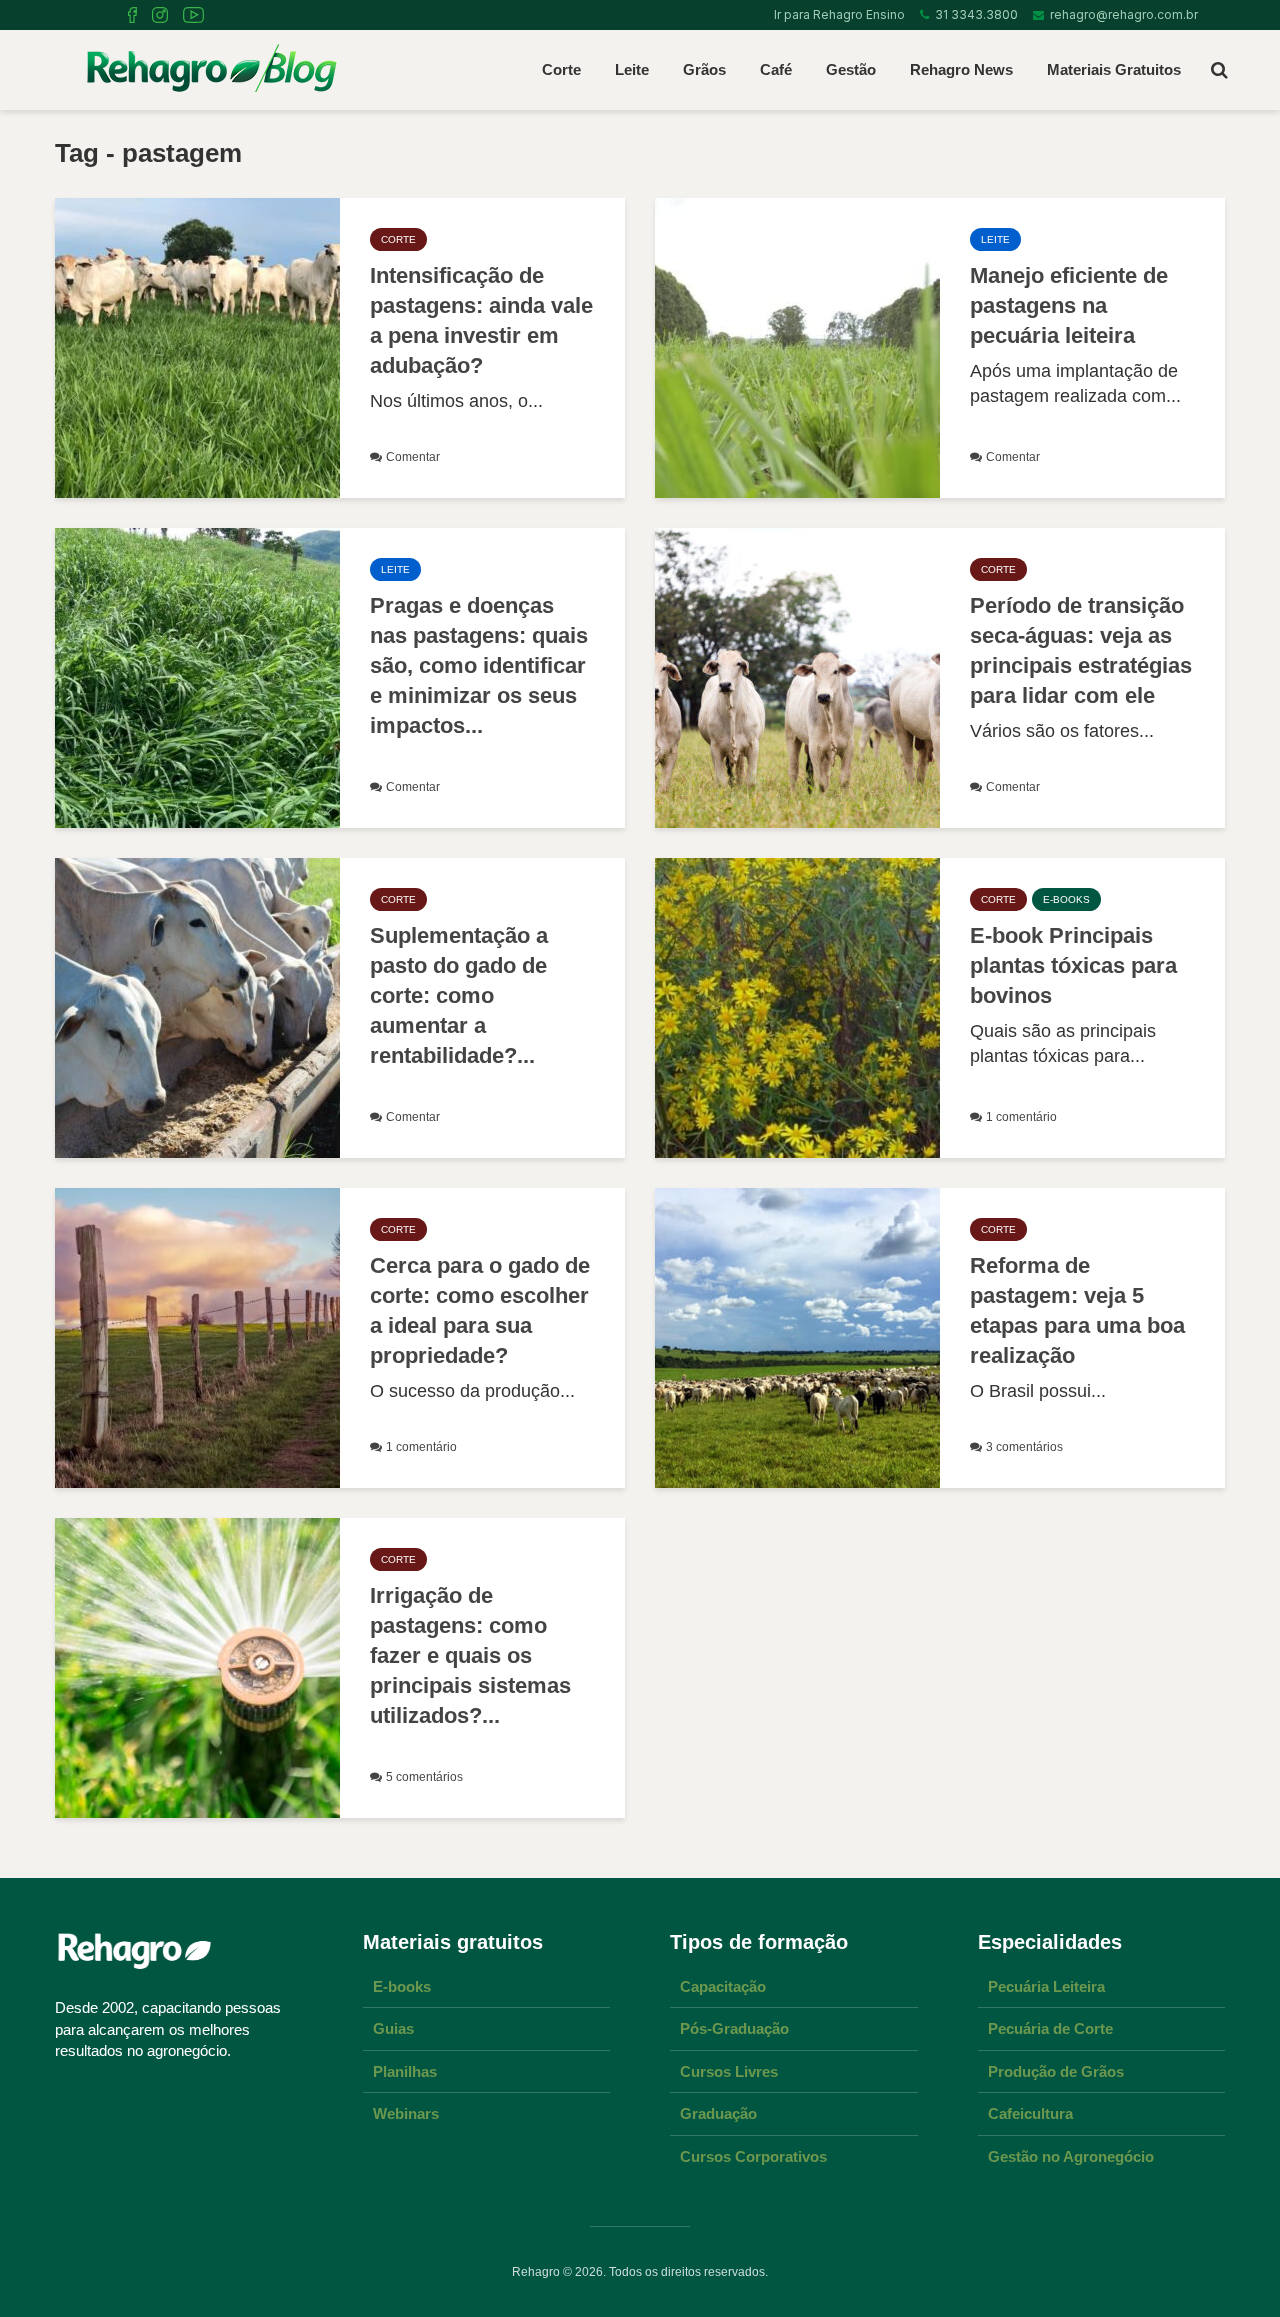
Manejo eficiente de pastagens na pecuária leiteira (1069, 305)
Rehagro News (961, 69)
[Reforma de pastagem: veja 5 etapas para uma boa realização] (797, 1337)
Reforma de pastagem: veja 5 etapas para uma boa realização (1077, 1310)
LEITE (995, 239)
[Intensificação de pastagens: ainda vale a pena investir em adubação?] (197, 347)
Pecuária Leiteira (1046, 1986)
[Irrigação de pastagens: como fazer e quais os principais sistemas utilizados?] (197, 1667)
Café (776, 69)
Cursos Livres (729, 2071)
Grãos (704, 69)
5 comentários (424, 1777)
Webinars (406, 2113)
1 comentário (1021, 1117)
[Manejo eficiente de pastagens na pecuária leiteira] (797, 347)
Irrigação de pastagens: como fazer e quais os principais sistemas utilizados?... (470, 1655)
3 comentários (1024, 1447)
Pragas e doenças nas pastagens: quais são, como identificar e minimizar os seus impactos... (479, 665)
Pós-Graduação (734, 2028)
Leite (632, 69)
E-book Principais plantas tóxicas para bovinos (1073, 965)
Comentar (413, 457)
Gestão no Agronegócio (1071, 2156)
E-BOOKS (1066, 899)
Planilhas (405, 2071)
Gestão (851, 69)
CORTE (398, 239)
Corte (561, 69)
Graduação (718, 2113)
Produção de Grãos (1056, 2071)
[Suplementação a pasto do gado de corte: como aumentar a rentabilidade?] (197, 1007)
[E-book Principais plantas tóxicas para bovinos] (797, 1007)
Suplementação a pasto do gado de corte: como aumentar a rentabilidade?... (459, 995)
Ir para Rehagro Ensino (836, 14)
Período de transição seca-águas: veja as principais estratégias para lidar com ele (1081, 650)
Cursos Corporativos (753, 2156)
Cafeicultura (1030, 2113)
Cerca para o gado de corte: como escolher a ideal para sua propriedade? (480, 1310)
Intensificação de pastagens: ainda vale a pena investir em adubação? (481, 320)
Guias (393, 2028)
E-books (402, 1986)
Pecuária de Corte (1050, 2028)
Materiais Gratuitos (1114, 69)
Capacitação (723, 1986)
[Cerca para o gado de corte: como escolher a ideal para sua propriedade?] (197, 1337)
